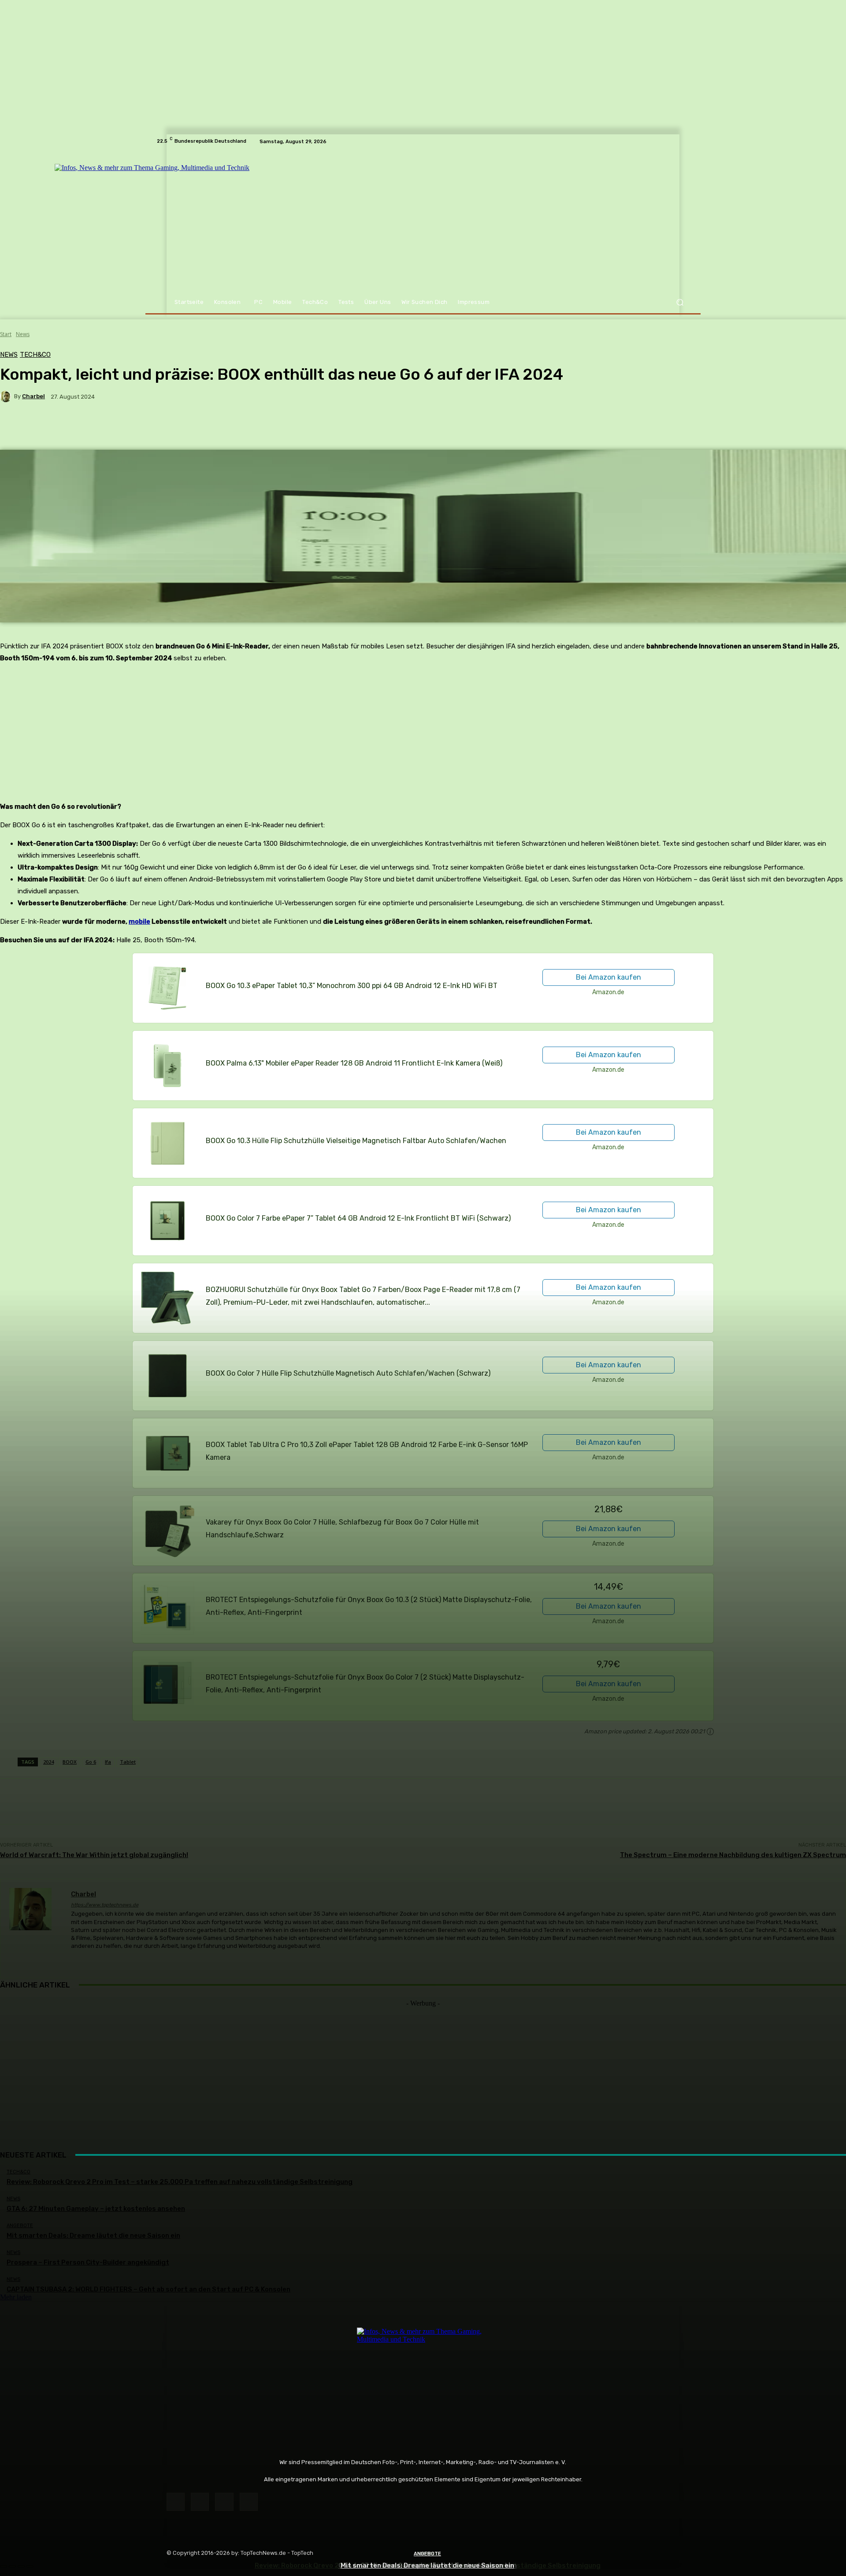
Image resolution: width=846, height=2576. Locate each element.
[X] (224, 2502)
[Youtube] (249, 2502)
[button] (680, 302)
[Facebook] (176, 2502)
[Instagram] (200, 2502)
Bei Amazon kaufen (609, 977)
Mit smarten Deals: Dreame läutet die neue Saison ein (427, 2565)
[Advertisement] (423, 2069)
